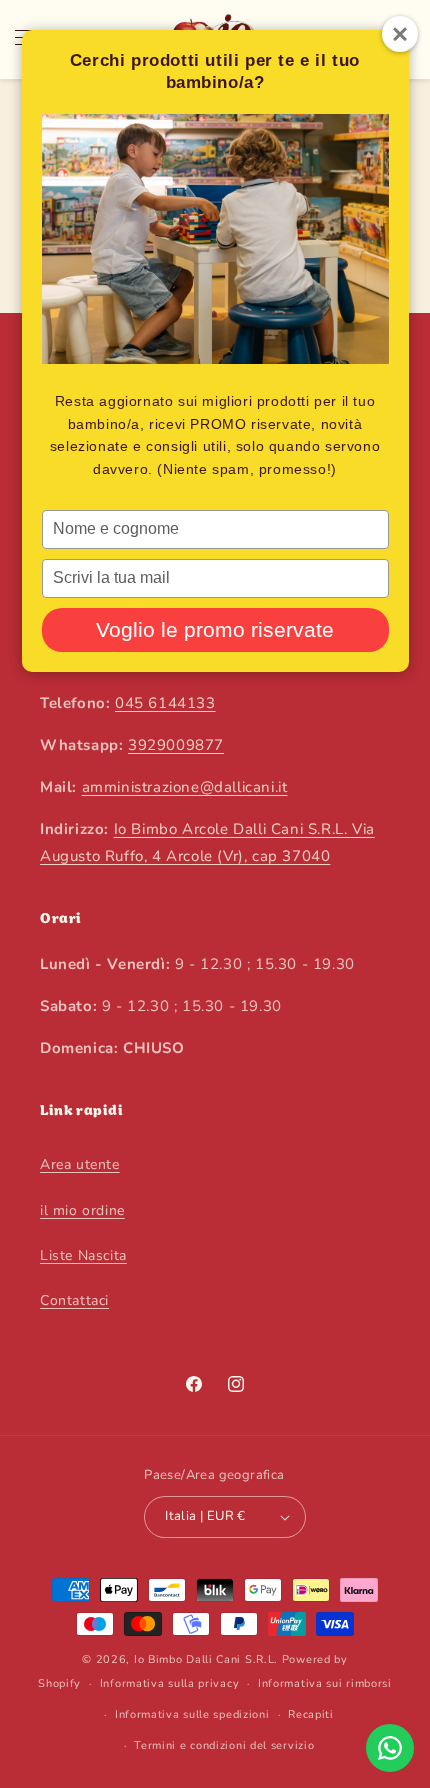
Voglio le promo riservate (215, 629)
